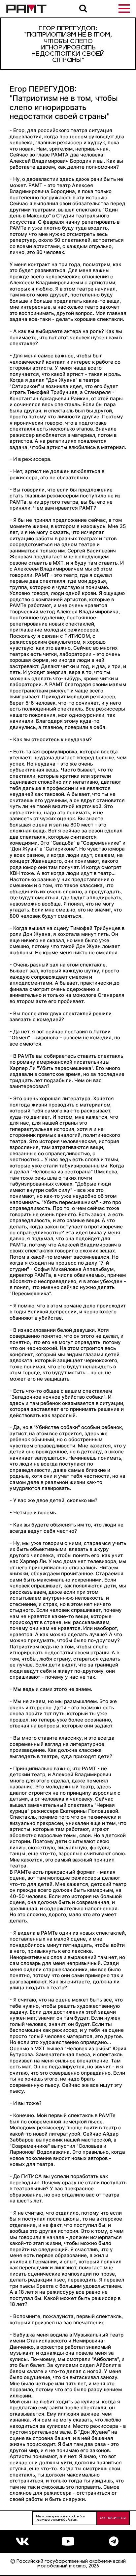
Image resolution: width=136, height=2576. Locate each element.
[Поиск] (83, 9)
